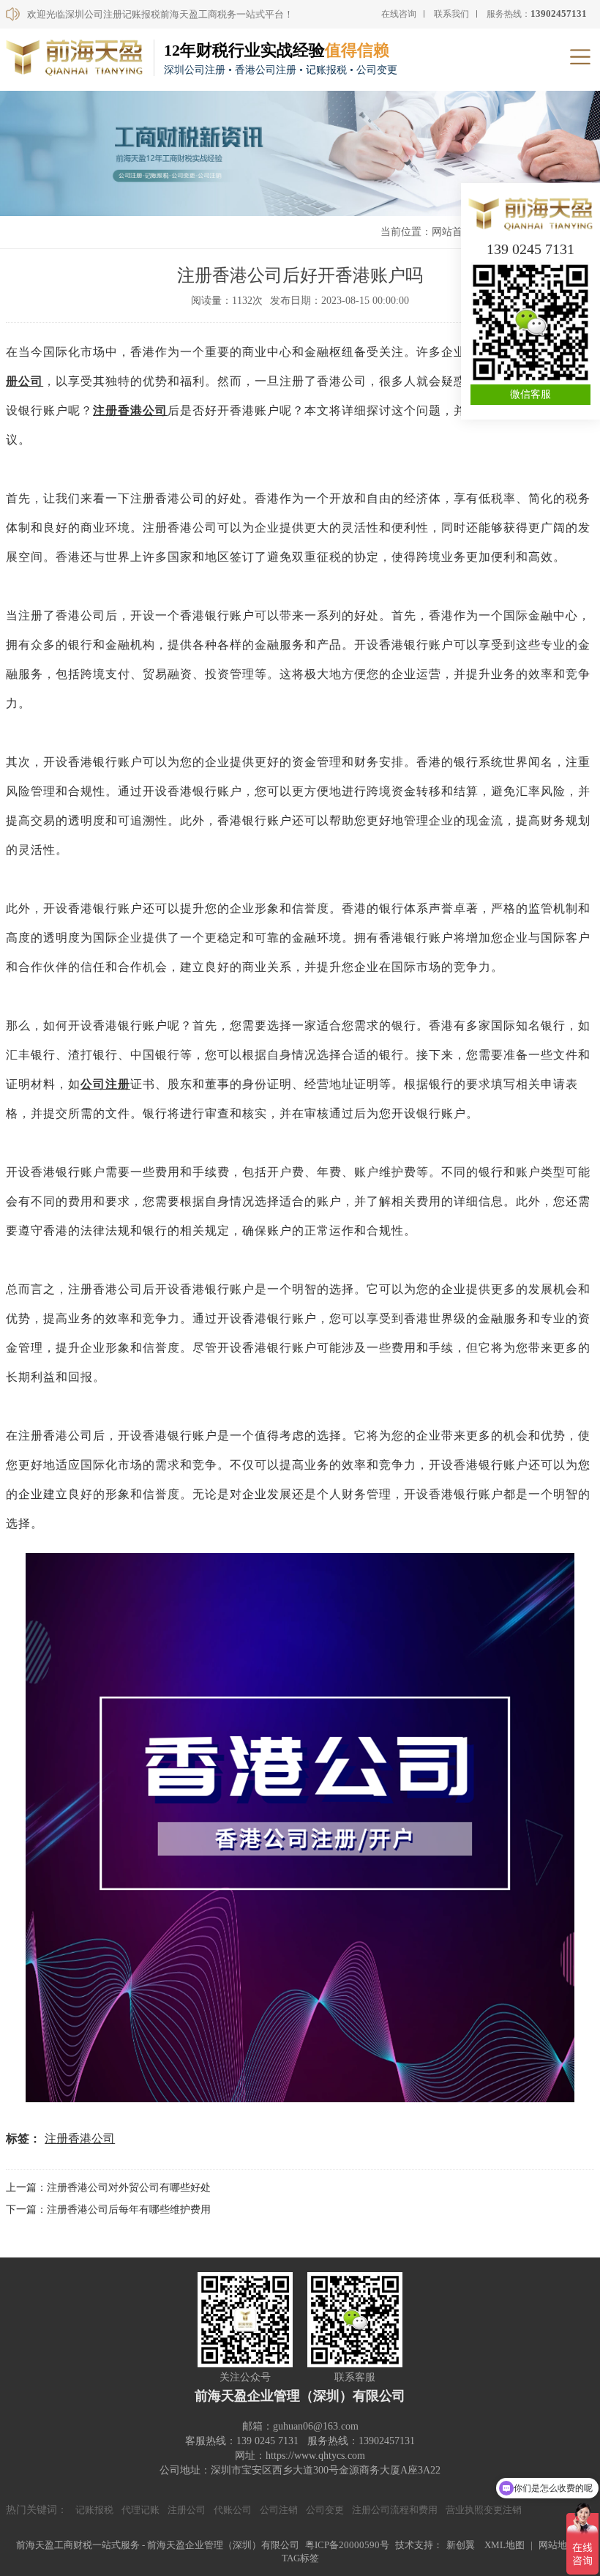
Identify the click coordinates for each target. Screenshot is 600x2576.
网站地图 (558, 2545)
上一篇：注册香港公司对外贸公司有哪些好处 (108, 2188)
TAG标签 (300, 2558)
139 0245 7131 (530, 249)
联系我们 (451, 14)
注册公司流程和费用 (395, 2510)
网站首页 (452, 232)
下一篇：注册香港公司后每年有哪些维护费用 (108, 2210)
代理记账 (140, 2510)
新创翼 (461, 2545)
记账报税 (94, 2510)
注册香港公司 (130, 410)
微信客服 (530, 394)
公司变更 (325, 2510)
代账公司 (233, 2510)
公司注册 (105, 1084)
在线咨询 (399, 14)
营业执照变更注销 (484, 2510)
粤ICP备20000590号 (347, 2545)
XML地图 (505, 2545)
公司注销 (279, 2510)
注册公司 (187, 2510)
